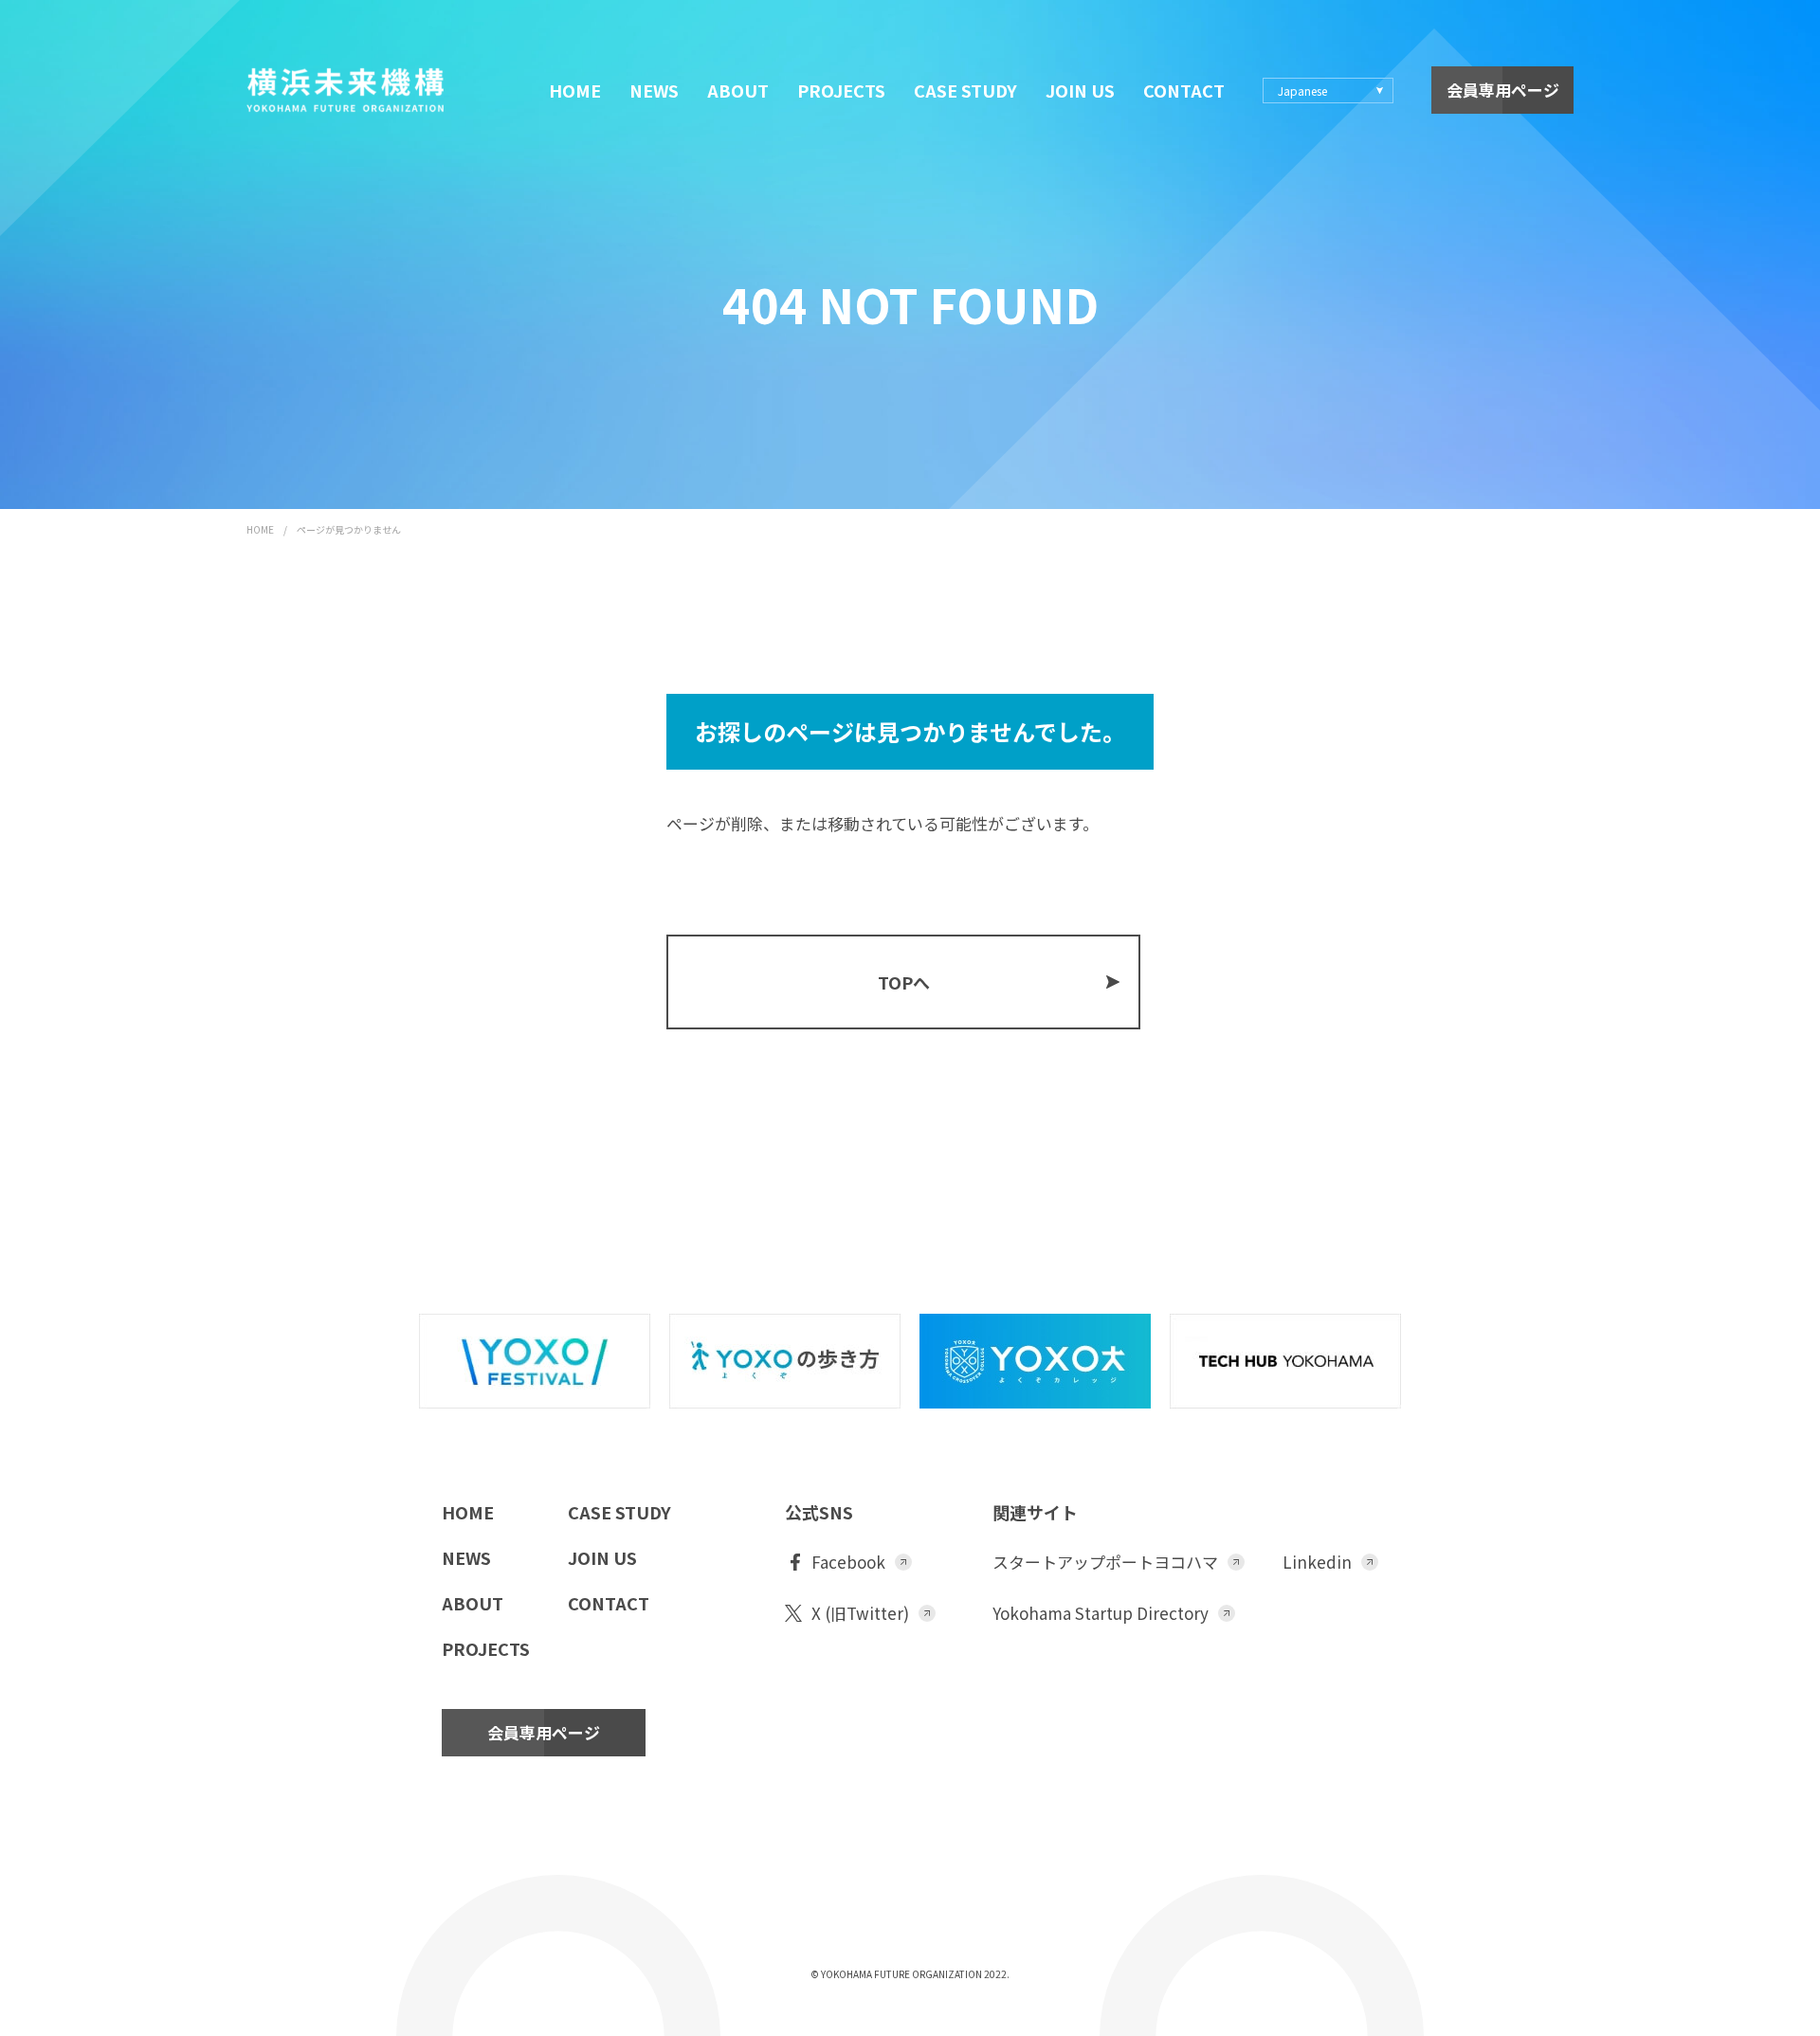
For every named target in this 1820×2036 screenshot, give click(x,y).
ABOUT (738, 90)
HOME (575, 90)
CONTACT (1184, 90)
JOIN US (1080, 90)
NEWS (654, 90)
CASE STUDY (965, 90)
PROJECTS (841, 90)
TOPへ (904, 982)
